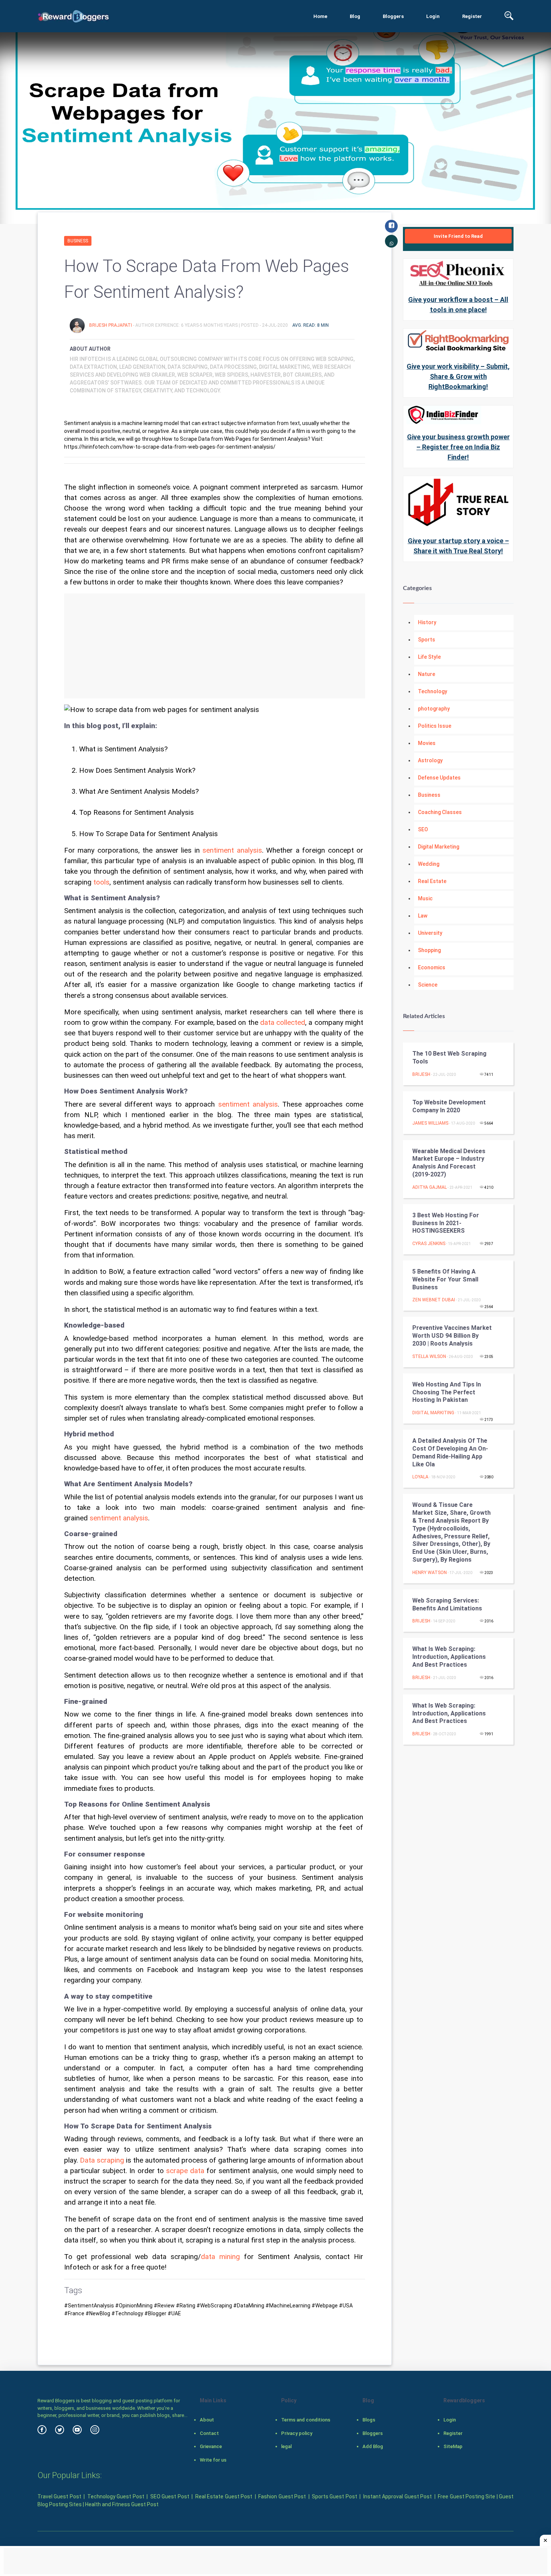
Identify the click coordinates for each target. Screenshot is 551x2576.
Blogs (369, 2420)
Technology (433, 691)
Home (320, 16)
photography (434, 709)
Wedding (429, 864)
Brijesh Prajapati (111, 325)
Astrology (430, 760)
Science (428, 985)
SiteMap (453, 2446)
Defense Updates (439, 778)
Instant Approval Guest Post (398, 2496)
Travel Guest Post (59, 2496)
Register (472, 16)
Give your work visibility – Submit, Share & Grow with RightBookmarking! (458, 376)
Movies (427, 743)
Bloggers (393, 16)
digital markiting (433, 1413)
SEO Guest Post (170, 2496)
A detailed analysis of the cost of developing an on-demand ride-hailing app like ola (450, 1452)
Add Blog (373, 2446)
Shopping (429, 950)
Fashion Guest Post (282, 2496)
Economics (432, 967)
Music (425, 898)
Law (423, 916)
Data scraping (102, 2160)
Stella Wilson (429, 1356)
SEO (423, 829)
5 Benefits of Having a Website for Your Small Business (445, 1279)
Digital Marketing (439, 847)
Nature (427, 674)
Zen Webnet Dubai (434, 1300)
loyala (420, 1477)
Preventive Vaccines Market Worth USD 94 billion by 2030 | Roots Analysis (452, 1336)
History (427, 622)
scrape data (185, 2171)
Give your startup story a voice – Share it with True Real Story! (458, 546)
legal (286, 2446)
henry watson (430, 1573)
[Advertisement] (215, 646)
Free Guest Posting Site (466, 2496)
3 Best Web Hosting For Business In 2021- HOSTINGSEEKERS (446, 1223)
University (430, 933)
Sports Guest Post (335, 2496)
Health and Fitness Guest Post (122, 2504)
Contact (209, 2433)
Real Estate (432, 881)
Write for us (213, 2460)
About (207, 2420)
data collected (283, 1023)
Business (78, 241)
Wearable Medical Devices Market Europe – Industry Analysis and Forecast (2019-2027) (449, 1163)
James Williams (430, 1123)
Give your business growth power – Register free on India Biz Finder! (458, 447)
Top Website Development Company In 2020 (449, 1106)
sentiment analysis (232, 850)
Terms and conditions (306, 2420)
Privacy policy (297, 2433)
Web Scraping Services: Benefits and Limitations (447, 1604)
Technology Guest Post (116, 2496)
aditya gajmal (430, 1187)
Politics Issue (435, 726)
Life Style (429, 657)
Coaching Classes (440, 812)
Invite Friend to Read (458, 236)
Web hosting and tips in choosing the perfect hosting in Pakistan (447, 1392)
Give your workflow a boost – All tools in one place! (458, 305)
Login (433, 16)
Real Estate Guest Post (224, 2496)
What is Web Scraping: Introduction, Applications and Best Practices (449, 1657)
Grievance (211, 2446)
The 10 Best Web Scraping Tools (449, 1057)
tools (101, 882)
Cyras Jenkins (429, 1244)
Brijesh (421, 1074)
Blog (355, 16)
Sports (427, 640)
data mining (220, 2257)
